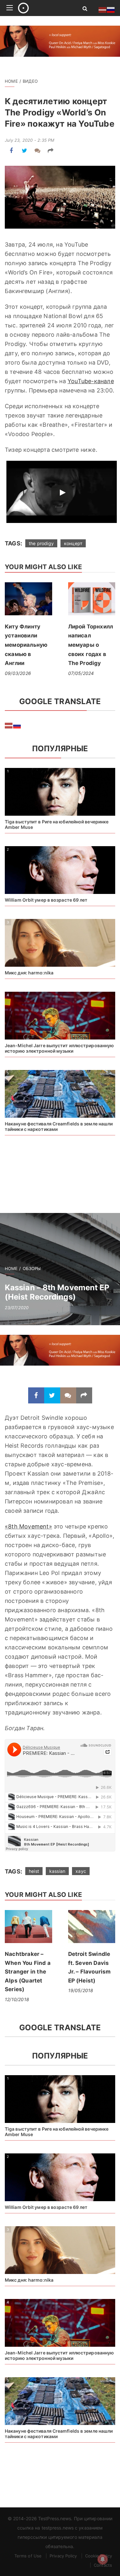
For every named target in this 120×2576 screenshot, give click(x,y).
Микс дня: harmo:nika (29, 973)
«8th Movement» (28, 1526)
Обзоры (32, 1268)
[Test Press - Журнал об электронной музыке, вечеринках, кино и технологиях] (43, 8)
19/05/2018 (81, 1990)
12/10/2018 (17, 1999)
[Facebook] (11, 151)
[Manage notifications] (103, 2559)
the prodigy (41, 543)
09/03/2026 (18, 673)
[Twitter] (24, 151)
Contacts (103, 2565)
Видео (30, 81)
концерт (73, 543)
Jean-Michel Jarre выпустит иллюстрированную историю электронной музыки (59, 1048)
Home (11, 81)
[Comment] (38, 151)
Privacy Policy (63, 2556)
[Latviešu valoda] (9, 725)
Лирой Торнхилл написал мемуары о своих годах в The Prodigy (91, 645)
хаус (81, 1871)
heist (34, 1871)
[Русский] (17, 725)
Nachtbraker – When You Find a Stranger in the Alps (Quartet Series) (28, 1972)
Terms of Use (28, 2556)
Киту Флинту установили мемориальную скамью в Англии (26, 645)
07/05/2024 (81, 673)
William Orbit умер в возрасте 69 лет (46, 900)
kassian (57, 1871)
